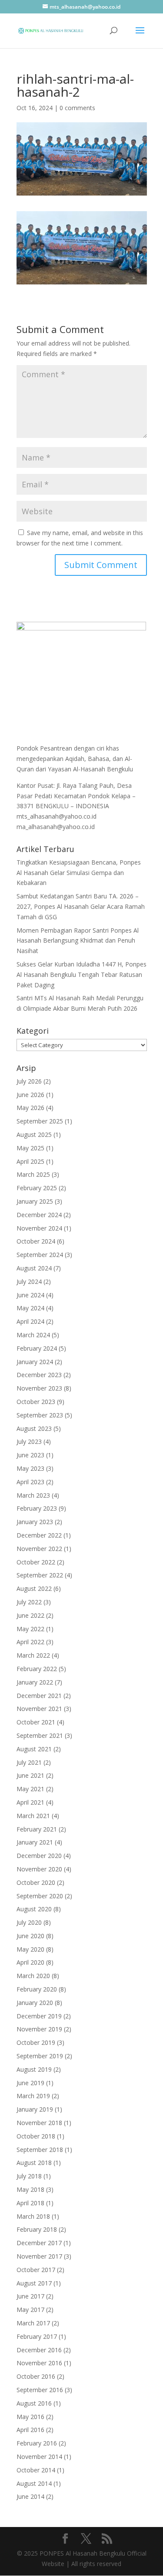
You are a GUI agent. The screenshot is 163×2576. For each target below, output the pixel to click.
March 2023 (33, 1495)
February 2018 (37, 2229)
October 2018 (36, 2136)
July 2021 (29, 1762)
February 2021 (37, 1829)
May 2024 (30, 1308)
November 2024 (39, 1228)
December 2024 (39, 1215)
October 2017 (36, 2270)
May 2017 (30, 2310)
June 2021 (30, 1775)
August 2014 (34, 2483)
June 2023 (30, 1455)
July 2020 (29, 1922)
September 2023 (40, 1415)
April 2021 (30, 1802)
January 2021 (35, 1842)
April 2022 (30, 1642)
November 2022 (39, 1549)
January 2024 (35, 1362)
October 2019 (36, 2042)
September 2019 (40, 2056)
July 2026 (29, 1081)
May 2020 (30, 1949)
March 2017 (33, 2323)
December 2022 (39, 1535)
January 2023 (35, 1522)
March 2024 (33, 1335)
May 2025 (30, 1148)
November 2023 (39, 1388)
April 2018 (30, 2203)
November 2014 (39, 2457)
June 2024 (30, 1295)
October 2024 (36, 1241)
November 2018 (39, 2123)
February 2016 (37, 2443)
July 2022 (29, 1602)
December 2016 (39, 2350)
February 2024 (37, 1348)
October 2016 (36, 2376)
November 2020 (39, 1869)
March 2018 (33, 2216)
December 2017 (39, 2243)
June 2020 (30, 1936)
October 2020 (36, 1882)
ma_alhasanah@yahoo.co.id (56, 827)
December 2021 (39, 1696)
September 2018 (40, 2150)
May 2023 (30, 1468)
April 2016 (30, 2430)
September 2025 (40, 1121)
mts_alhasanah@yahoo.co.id (57, 816)
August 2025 (34, 1135)
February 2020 (37, 1989)
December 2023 (39, 1375)
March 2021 (33, 1816)
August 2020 (34, 1909)
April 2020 (30, 1962)
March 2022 (33, 1655)
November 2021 (39, 1709)
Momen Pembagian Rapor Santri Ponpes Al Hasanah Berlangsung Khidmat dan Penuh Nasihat (78, 941)
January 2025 (35, 1201)
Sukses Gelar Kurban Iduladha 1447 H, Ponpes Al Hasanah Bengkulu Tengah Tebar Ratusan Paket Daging (81, 975)
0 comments (77, 108)
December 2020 (39, 1856)
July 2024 (29, 1281)
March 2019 (33, 2096)
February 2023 (37, 1508)
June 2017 (30, 2296)
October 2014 (36, 2470)
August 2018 (34, 2163)
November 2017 (39, 2256)
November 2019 (39, 2029)
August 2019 (34, 2069)
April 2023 (30, 1482)
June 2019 (30, 2083)
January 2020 (35, 2003)
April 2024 (30, 1321)
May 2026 (30, 1108)
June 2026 (30, 1095)
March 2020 (33, 1976)
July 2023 (29, 1441)
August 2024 (34, 1268)
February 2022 (37, 1669)
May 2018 (30, 2189)
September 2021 (40, 1735)
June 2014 (30, 2496)
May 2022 (30, 1629)
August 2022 (34, 1588)
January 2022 (35, 1682)
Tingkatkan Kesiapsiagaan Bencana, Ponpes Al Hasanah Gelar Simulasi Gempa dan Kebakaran (79, 873)
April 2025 (30, 1161)
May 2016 (30, 2417)
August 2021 (34, 1749)
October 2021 (36, 1722)
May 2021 (30, 1789)
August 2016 (34, 2403)
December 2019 (39, 2016)
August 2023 (34, 1428)
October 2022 (36, 1562)
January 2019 (35, 2109)
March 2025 (33, 1174)
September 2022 (40, 1575)
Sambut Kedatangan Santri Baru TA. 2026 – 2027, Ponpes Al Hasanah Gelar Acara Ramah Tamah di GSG (81, 906)
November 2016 (39, 2363)
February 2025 (37, 1188)
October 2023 (36, 1402)
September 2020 (40, 1896)
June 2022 (30, 1615)
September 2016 (40, 2390)
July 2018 (29, 2176)
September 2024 (40, 1255)
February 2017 (37, 2336)
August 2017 (34, 2283)
